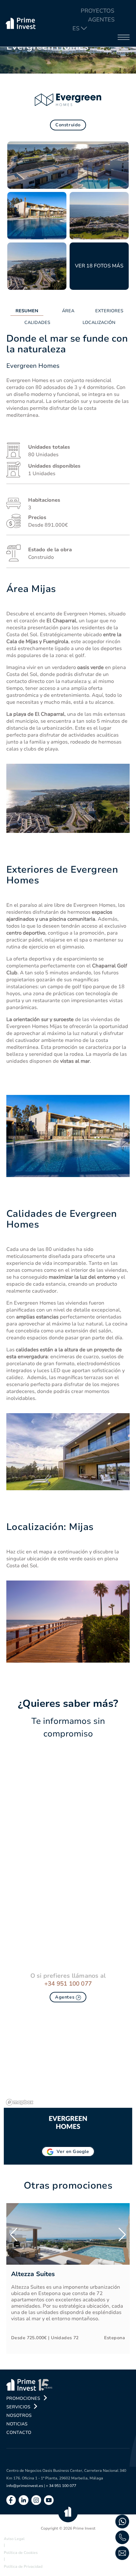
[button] (14, 2235)
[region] (68, 2060)
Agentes (65, 1997)
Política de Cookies (21, 2553)
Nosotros (19, 2415)
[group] (68, 2278)
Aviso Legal (14, 2539)
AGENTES (101, 20)
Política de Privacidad (23, 2567)
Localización (99, 323)
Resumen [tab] (27, 311)
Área (68, 311)
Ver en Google (73, 2152)
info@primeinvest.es (25, 2486)
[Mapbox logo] (20, 2102)
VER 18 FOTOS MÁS (99, 266)
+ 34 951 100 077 (61, 2486)
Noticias (17, 2424)
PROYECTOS (97, 11)
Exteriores (109, 311)
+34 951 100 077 (68, 1984)
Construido (68, 125)
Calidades (37, 323)
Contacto (19, 2433)
